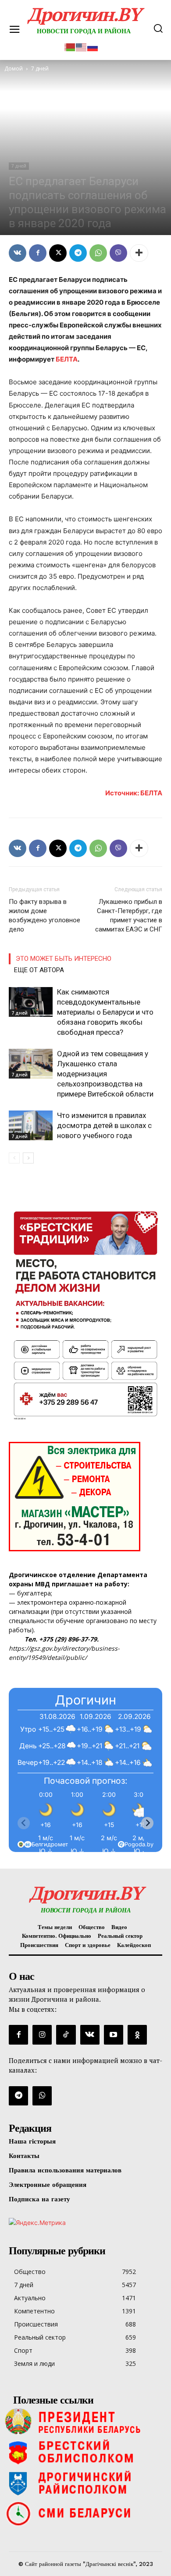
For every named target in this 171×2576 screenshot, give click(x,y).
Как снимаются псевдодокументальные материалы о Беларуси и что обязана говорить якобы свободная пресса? (105, 1012)
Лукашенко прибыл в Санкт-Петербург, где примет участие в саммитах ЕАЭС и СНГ (129, 915)
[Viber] (118, 253)
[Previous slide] (24, 1823)
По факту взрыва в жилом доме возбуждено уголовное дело (45, 915)
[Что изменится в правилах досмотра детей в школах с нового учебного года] (31, 1126)
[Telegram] (78, 253)
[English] (82, 46)
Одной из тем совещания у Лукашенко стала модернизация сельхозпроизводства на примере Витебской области (105, 1074)
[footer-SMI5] (85, 2513)
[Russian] (93, 46)
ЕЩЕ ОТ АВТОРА (39, 970)
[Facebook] (38, 253)
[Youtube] (114, 2035)
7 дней (19, 166)
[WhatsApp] (98, 253)
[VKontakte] (90, 2035)
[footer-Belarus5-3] (85, 2421)
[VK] (18, 253)
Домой (14, 69)
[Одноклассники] (137, 2035)
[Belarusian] (70, 46)
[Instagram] (42, 2035)
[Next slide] (147, 1823)
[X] (58, 253)
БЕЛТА (67, 359)
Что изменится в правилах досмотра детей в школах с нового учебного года (104, 1125)
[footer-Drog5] (85, 2483)
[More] (139, 253)
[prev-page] (14, 1158)
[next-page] (28, 1158)
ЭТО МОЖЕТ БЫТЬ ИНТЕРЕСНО (64, 959)
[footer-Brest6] (85, 2452)
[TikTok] (66, 2035)
